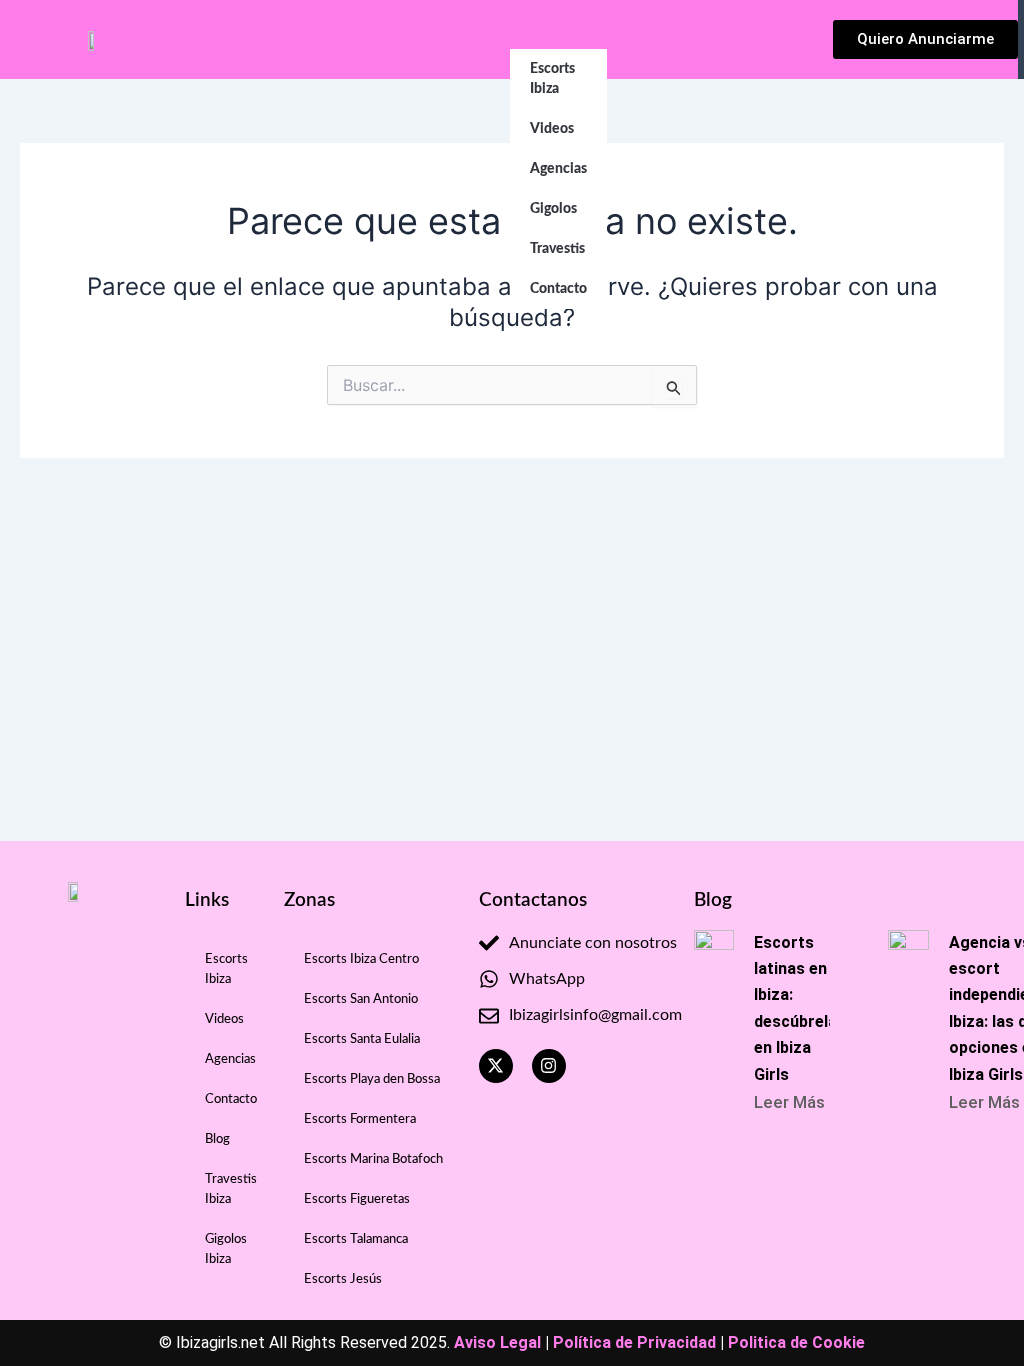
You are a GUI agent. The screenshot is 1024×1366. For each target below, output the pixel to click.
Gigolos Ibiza (226, 1249)
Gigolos (553, 209)
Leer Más (789, 1102)
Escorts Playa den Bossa (372, 1079)
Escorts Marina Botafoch (373, 1159)
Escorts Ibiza (552, 79)
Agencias (558, 169)
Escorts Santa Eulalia (362, 1039)
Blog (217, 1139)
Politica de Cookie (796, 1342)
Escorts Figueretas (357, 1199)
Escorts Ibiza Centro (361, 959)
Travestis (557, 249)
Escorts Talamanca (356, 1239)
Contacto (558, 289)
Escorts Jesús (343, 1279)
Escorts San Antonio (361, 999)
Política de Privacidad (634, 1342)
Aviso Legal (497, 1342)
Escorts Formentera (360, 1119)
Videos (552, 129)
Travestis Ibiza (231, 1189)
